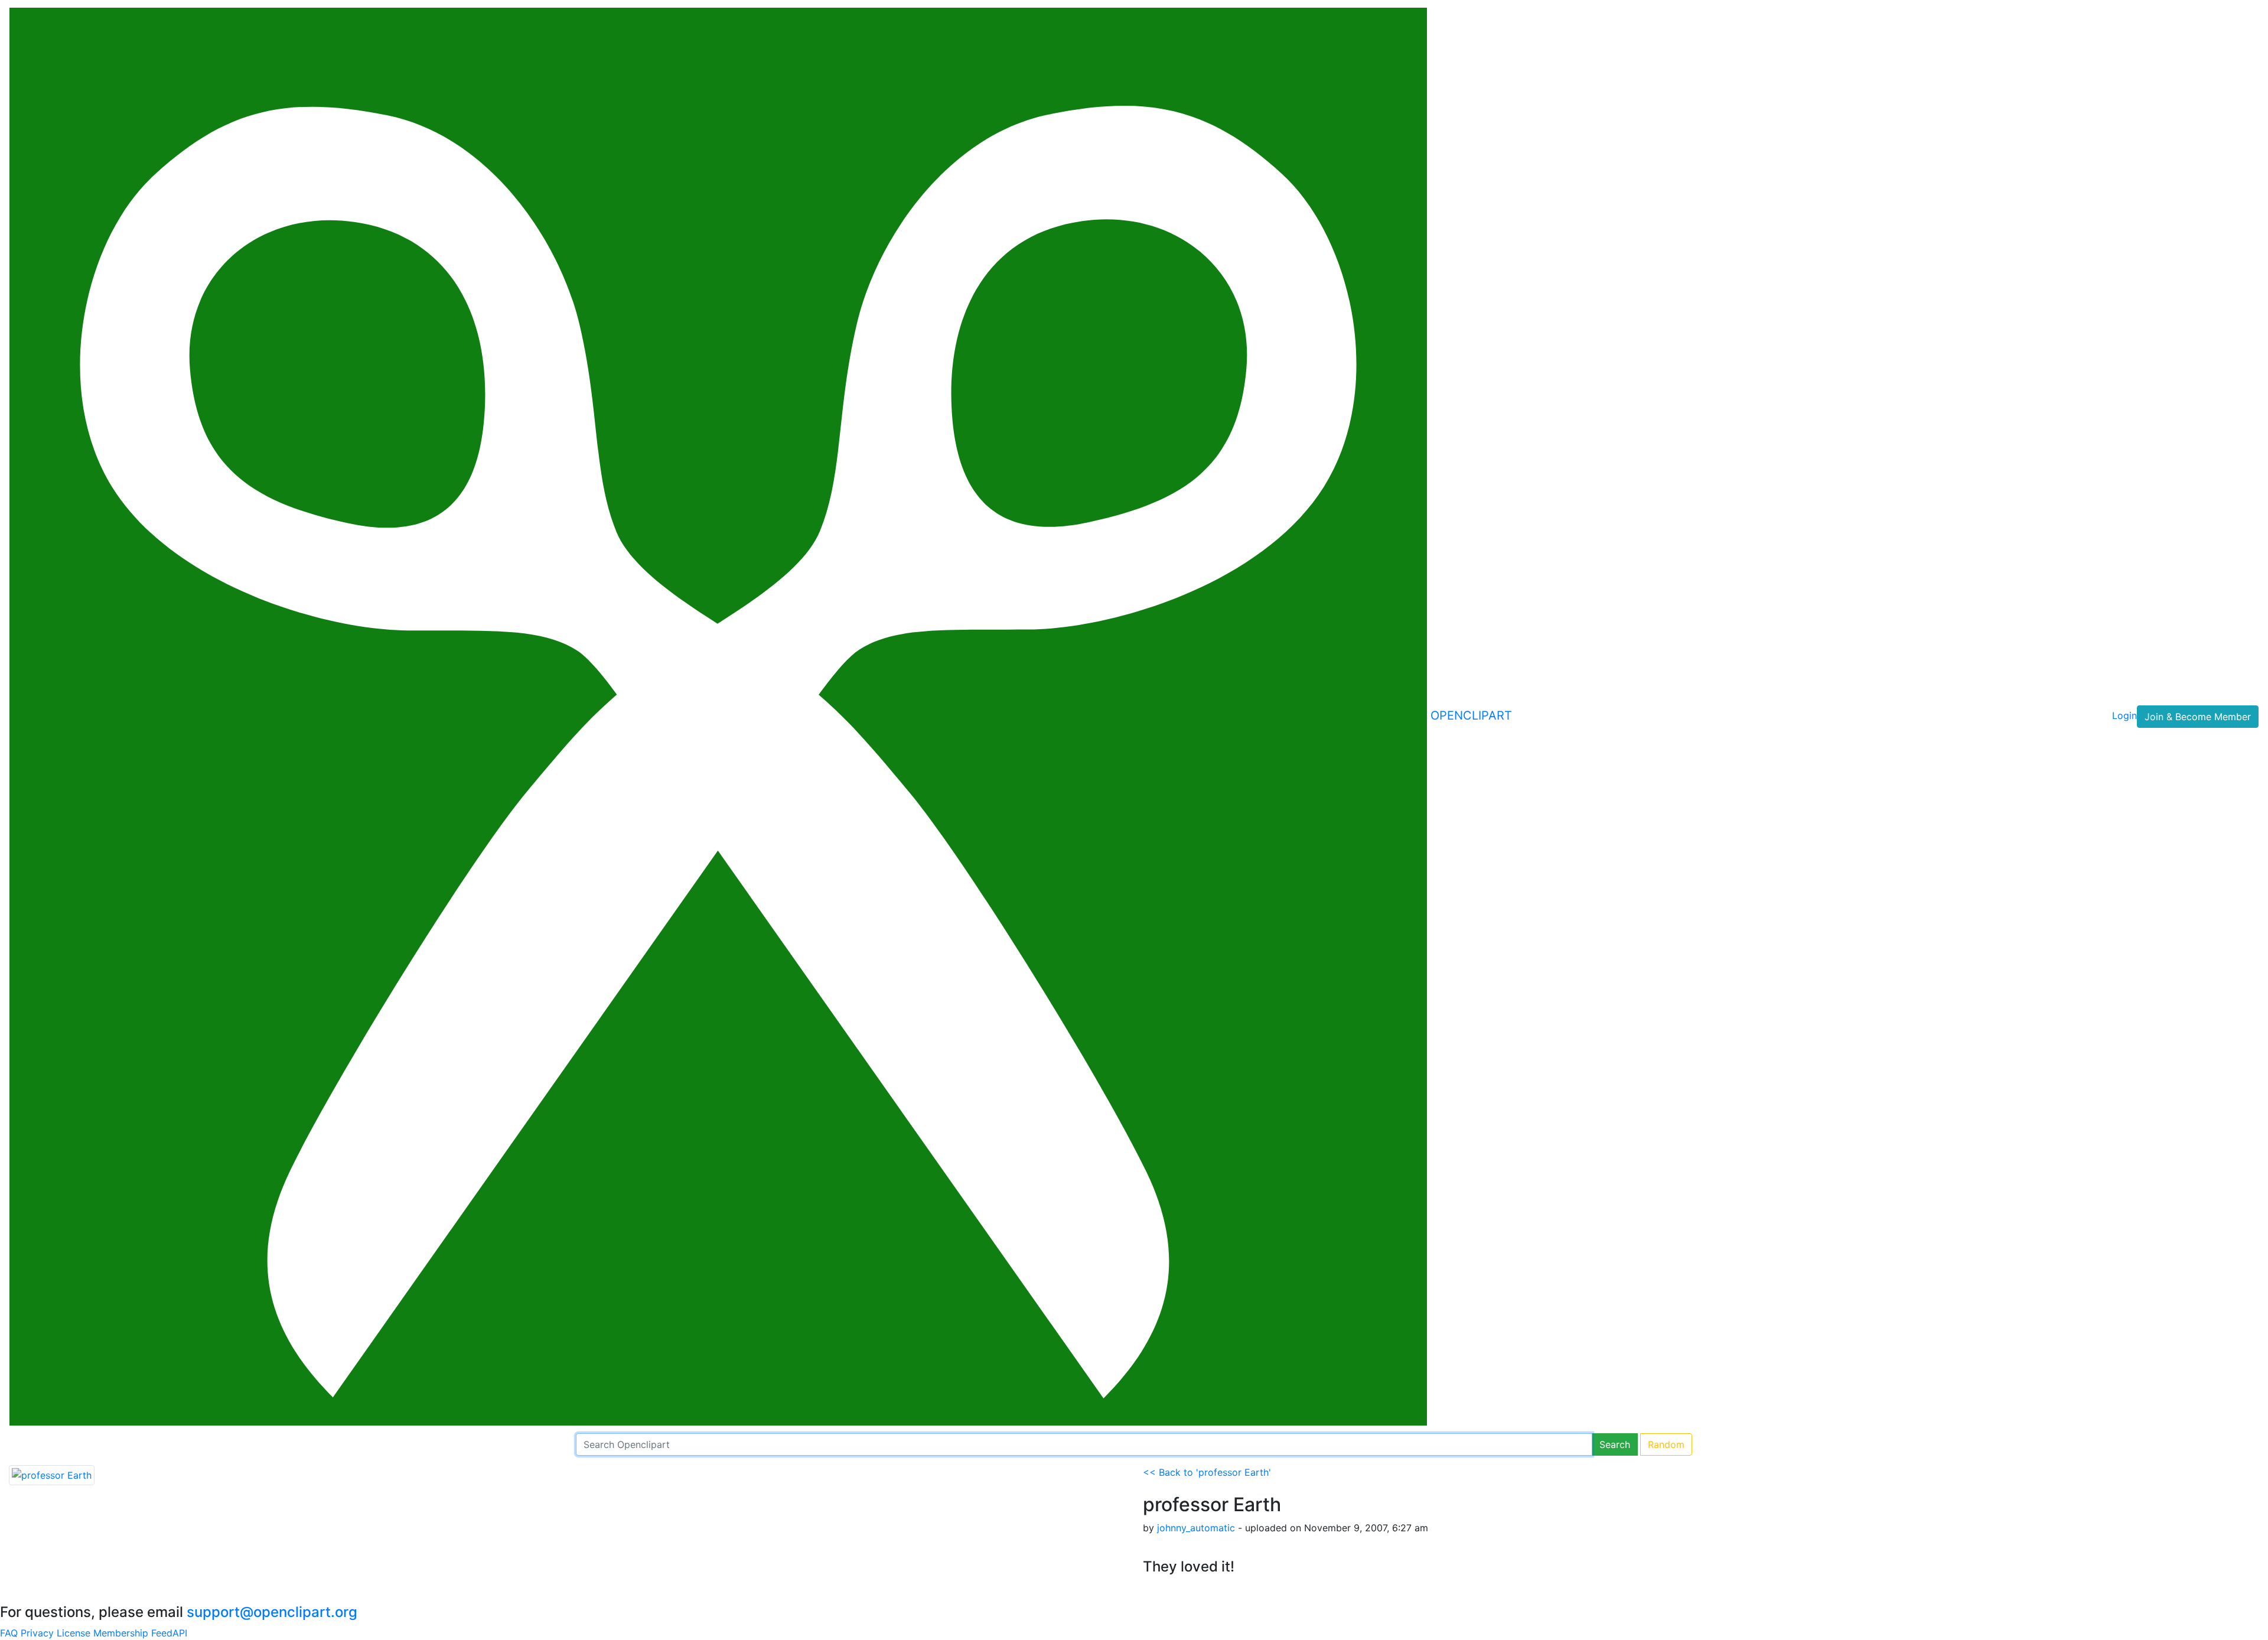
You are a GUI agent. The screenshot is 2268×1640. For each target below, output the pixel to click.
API (180, 1633)
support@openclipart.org (272, 1612)
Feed (162, 1633)
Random (1666, 1444)
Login (2124, 715)
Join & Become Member (2198, 717)
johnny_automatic (1196, 1528)
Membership (121, 1633)
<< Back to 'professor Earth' (1207, 1472)
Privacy (37, 1633)
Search (1615, 1444)
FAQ (9, 1633)
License (74, 1633)
